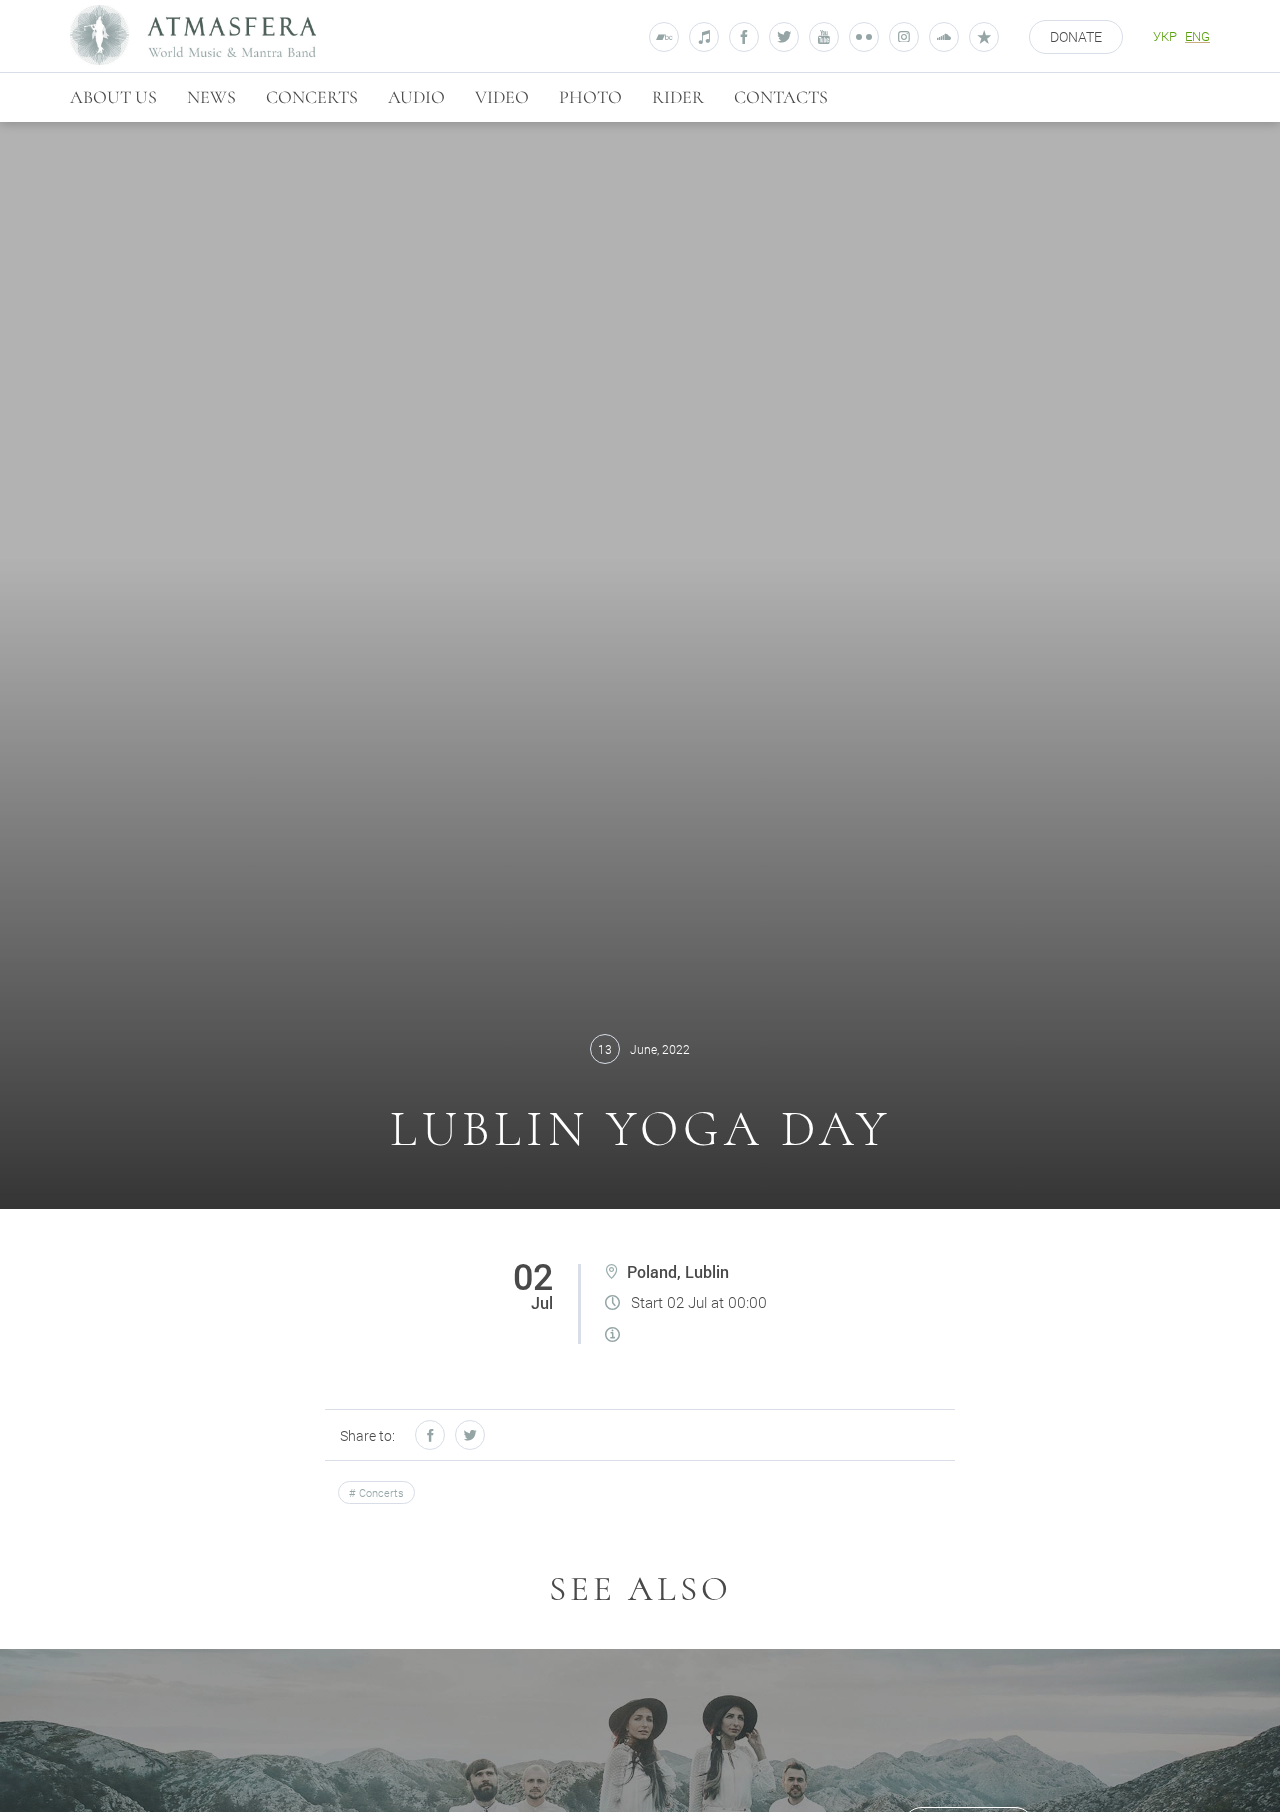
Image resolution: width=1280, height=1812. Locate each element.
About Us (113, 97)
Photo (590, 97)
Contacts (781, 97)
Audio (416, 97)
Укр (1165, 36)
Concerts (312, 97)
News (211, 97)
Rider (678, 97)
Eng (1197, 36)
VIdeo (502, 97)
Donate (1076, 36)
